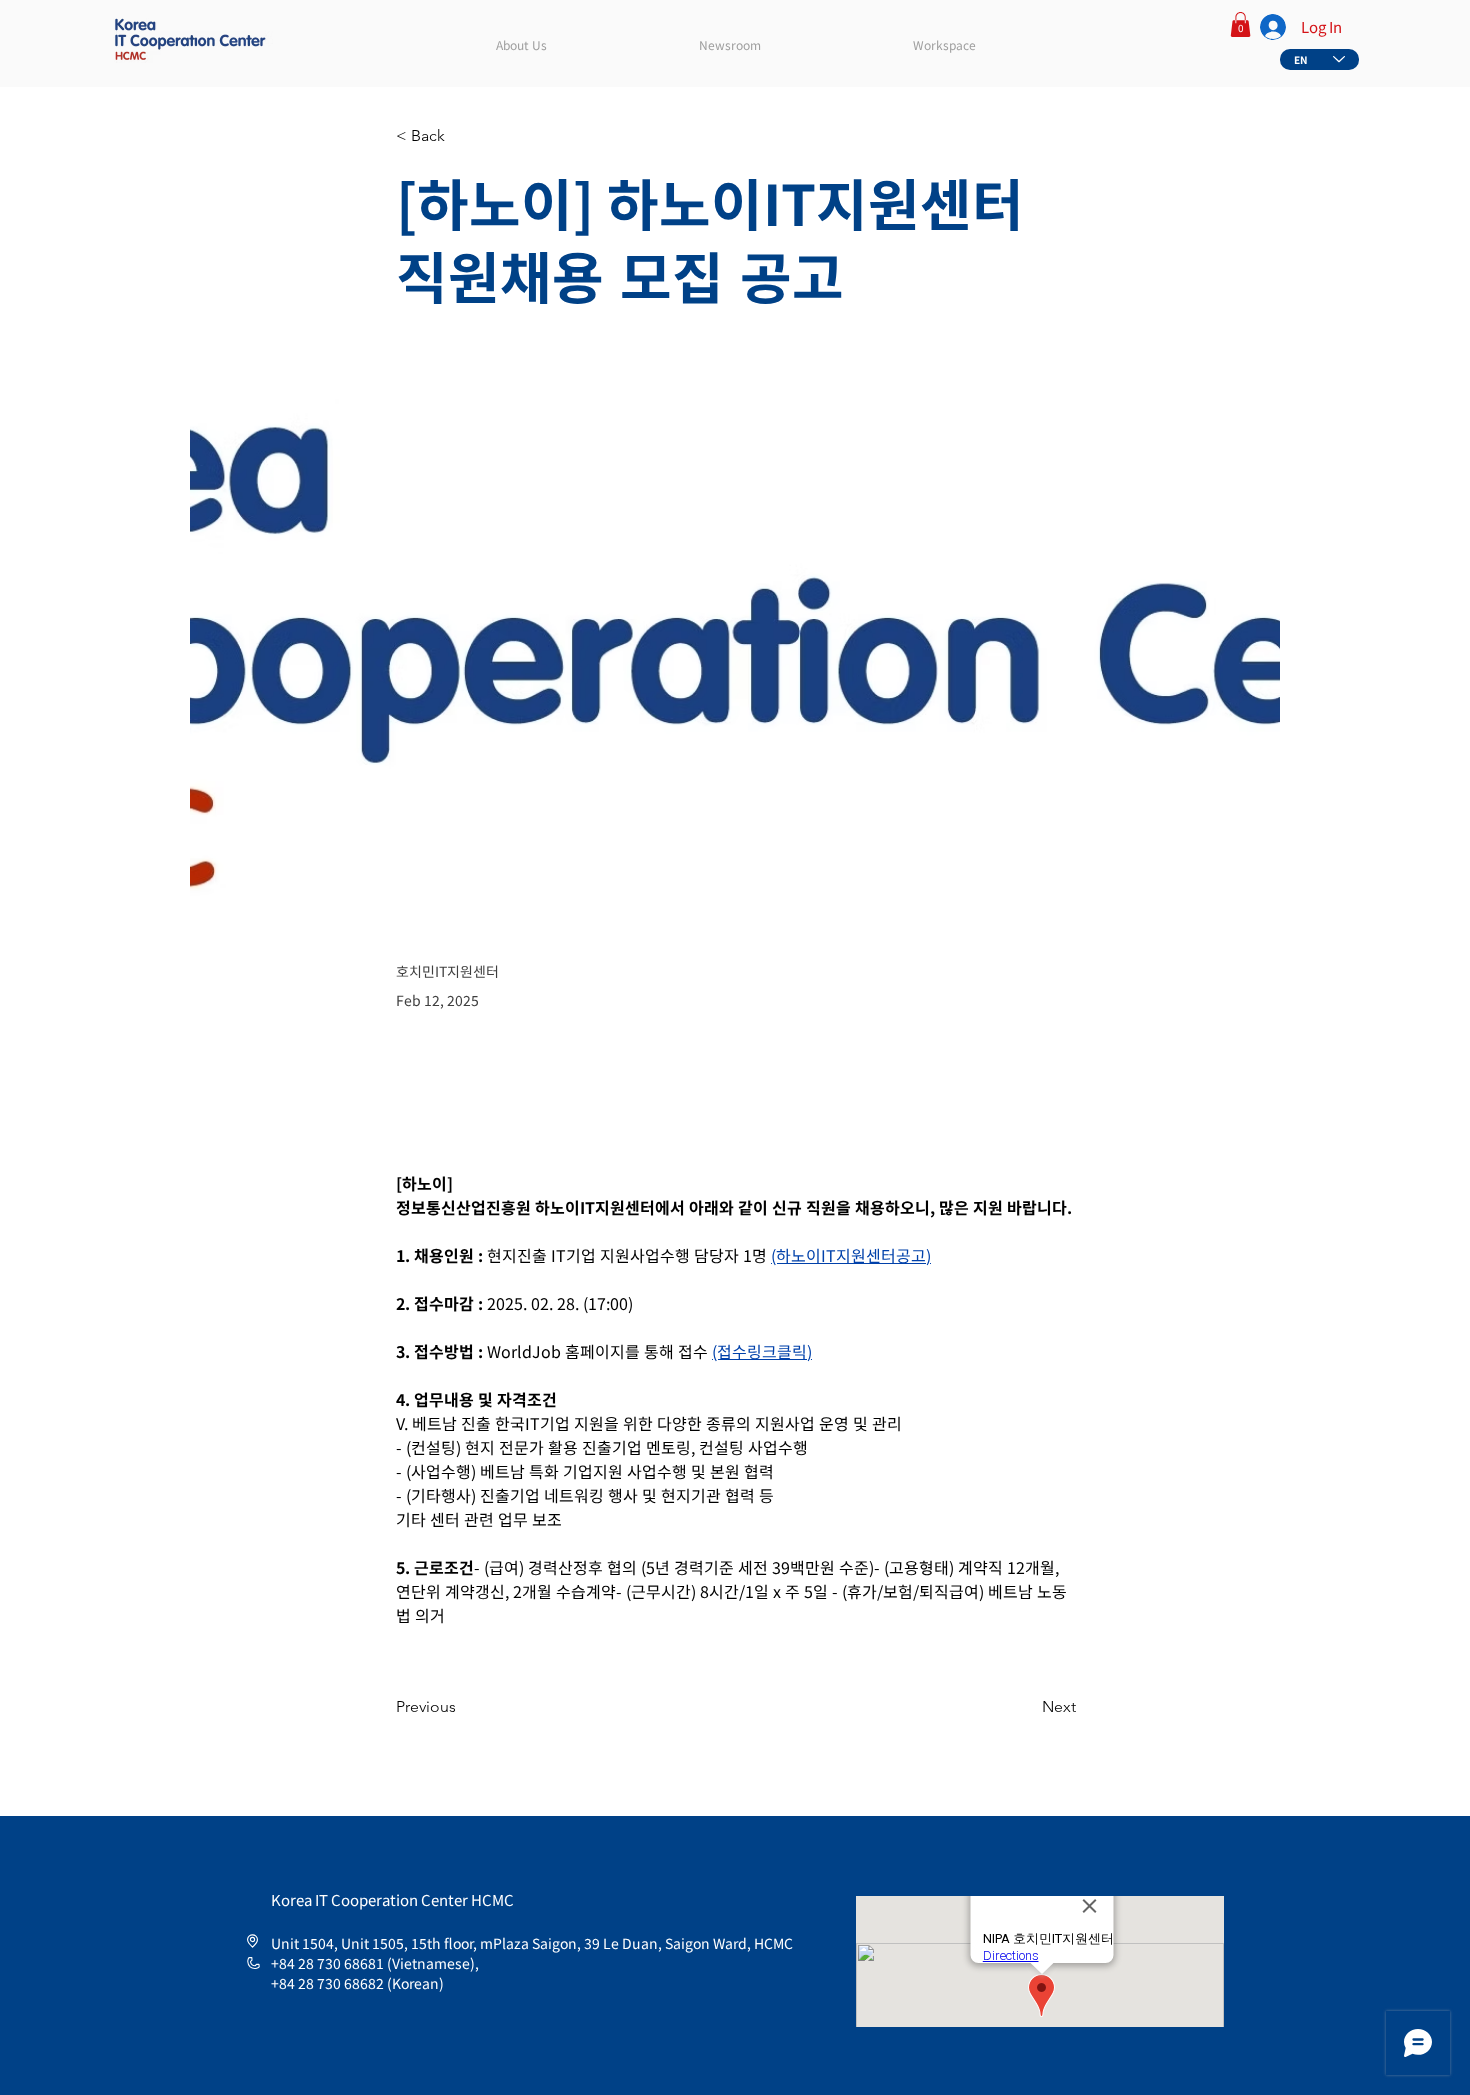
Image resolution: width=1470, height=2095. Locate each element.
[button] (1240, 24)
